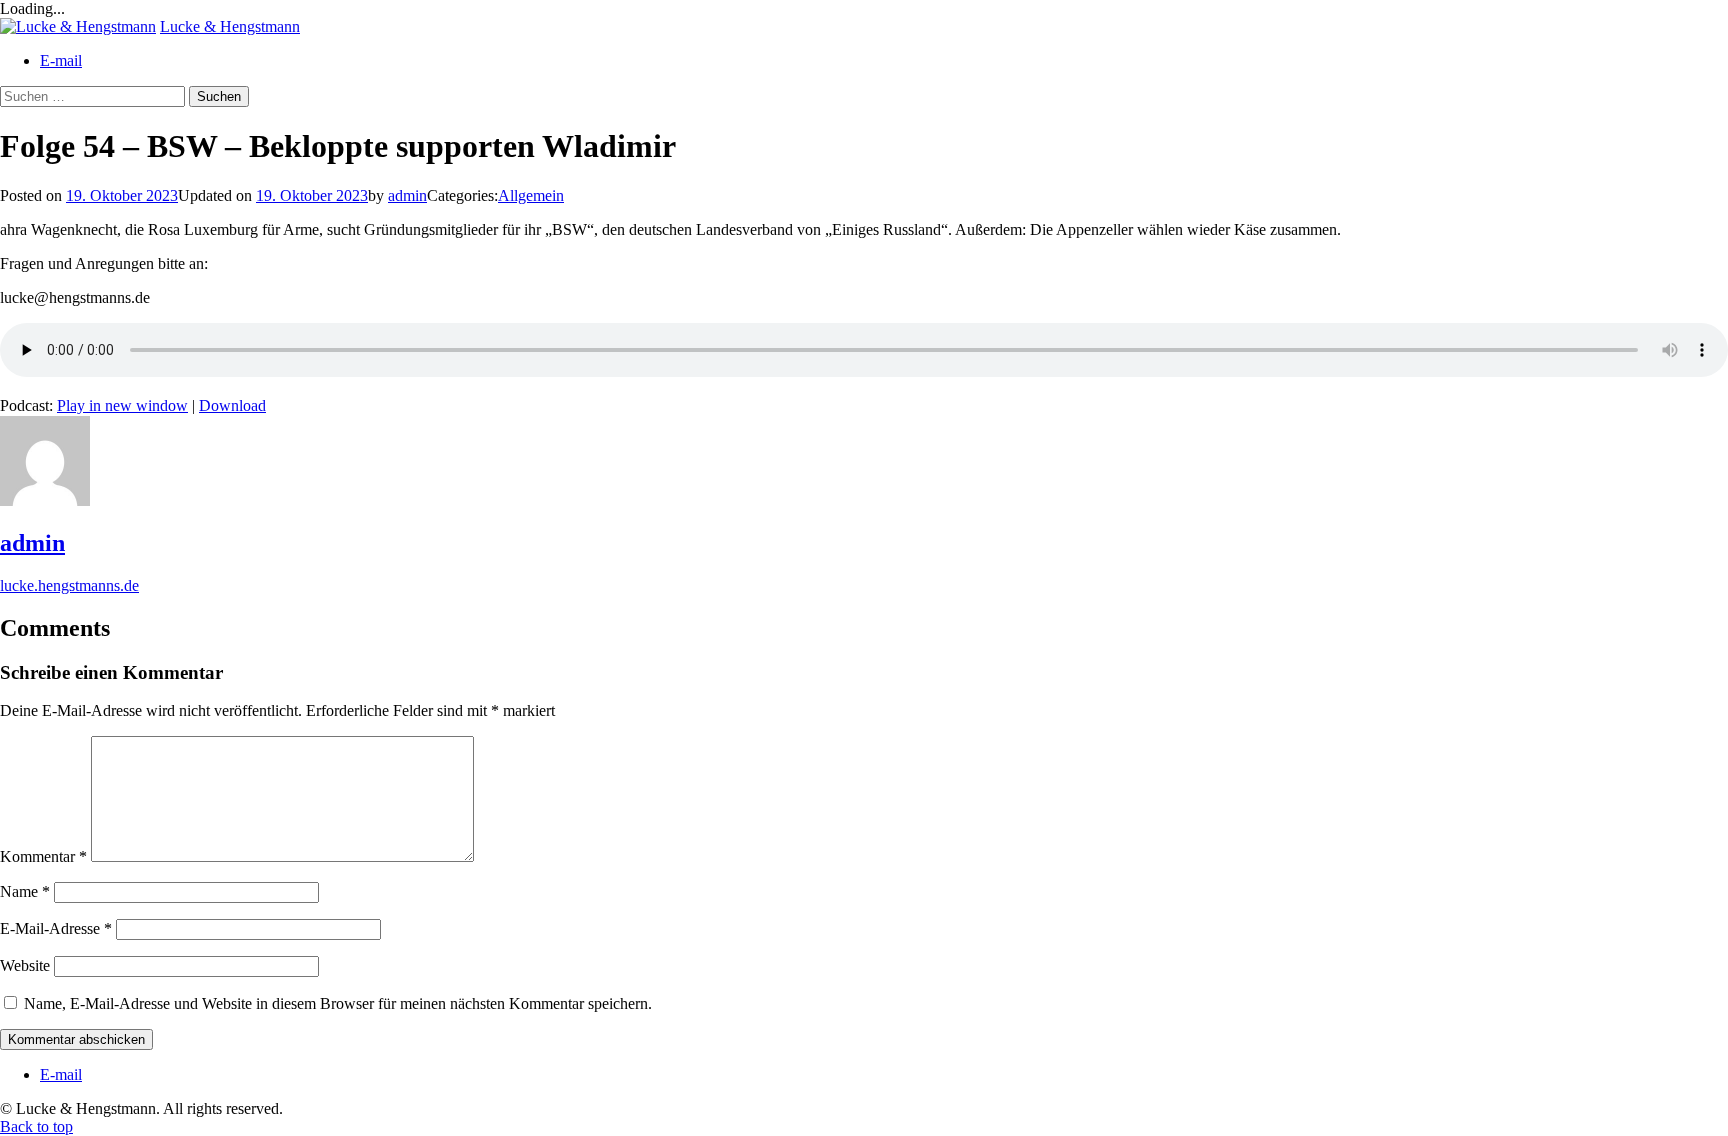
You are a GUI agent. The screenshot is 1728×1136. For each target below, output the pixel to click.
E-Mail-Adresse (56, 928)
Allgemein (531, 195)
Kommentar (43, 856)
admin (407, 195)
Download (232, 405)
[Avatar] (45, 500)
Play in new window (122, 405)
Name (25, 891)
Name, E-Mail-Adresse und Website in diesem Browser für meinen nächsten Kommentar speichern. (338, 1003)
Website (25, 965)
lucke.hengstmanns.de (69, 585)
